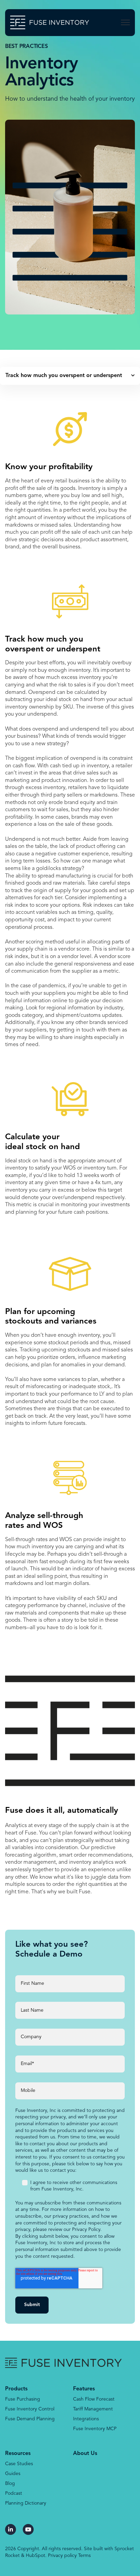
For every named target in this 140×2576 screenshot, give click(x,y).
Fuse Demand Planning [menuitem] (30, 2419)
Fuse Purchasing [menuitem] (23, 2399)
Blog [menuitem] (10, 2484)
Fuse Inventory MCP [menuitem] (95, 2429)
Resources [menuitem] (18, 2454)
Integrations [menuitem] (86, 2419)
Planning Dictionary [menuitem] (26, 2503)
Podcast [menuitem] (14, 2493)
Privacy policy (62, 2556)
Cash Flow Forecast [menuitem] (94, 2399)
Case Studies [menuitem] (19, 2464)
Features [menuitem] (84, 2389)
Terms (84, 2556)
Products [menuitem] (16, 2389)
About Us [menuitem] (85, 2454)
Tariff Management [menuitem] (93, 2409)
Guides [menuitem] (13, 2474)
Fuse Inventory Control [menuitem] (30, 2409)
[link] (50, 22)
